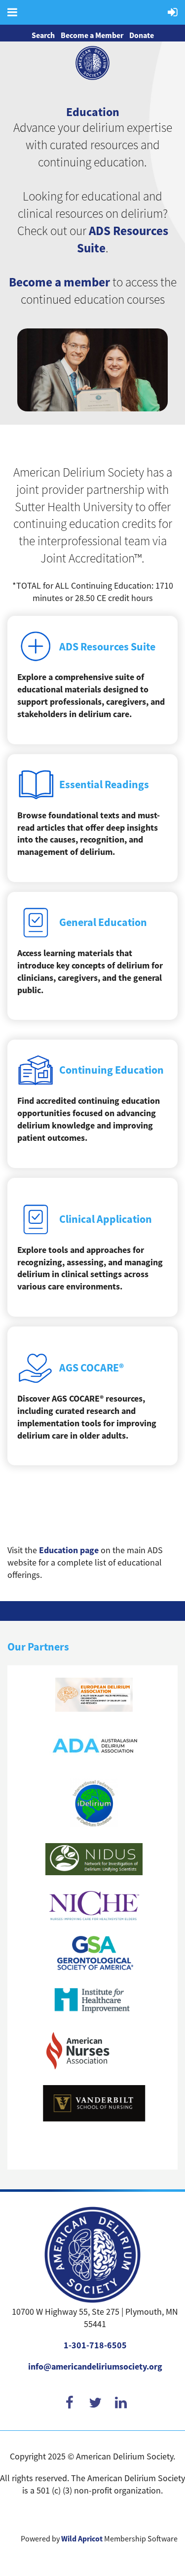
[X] (95, 2402)
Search (43, 35)
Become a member (59, 282)
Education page (69, 1550)
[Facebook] (70, 2402)
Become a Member (92, 35)
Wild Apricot (82, 2539)
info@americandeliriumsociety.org (95, 2367)
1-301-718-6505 (95, 2345)
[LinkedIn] (121, 2402)
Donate (142, 35)
